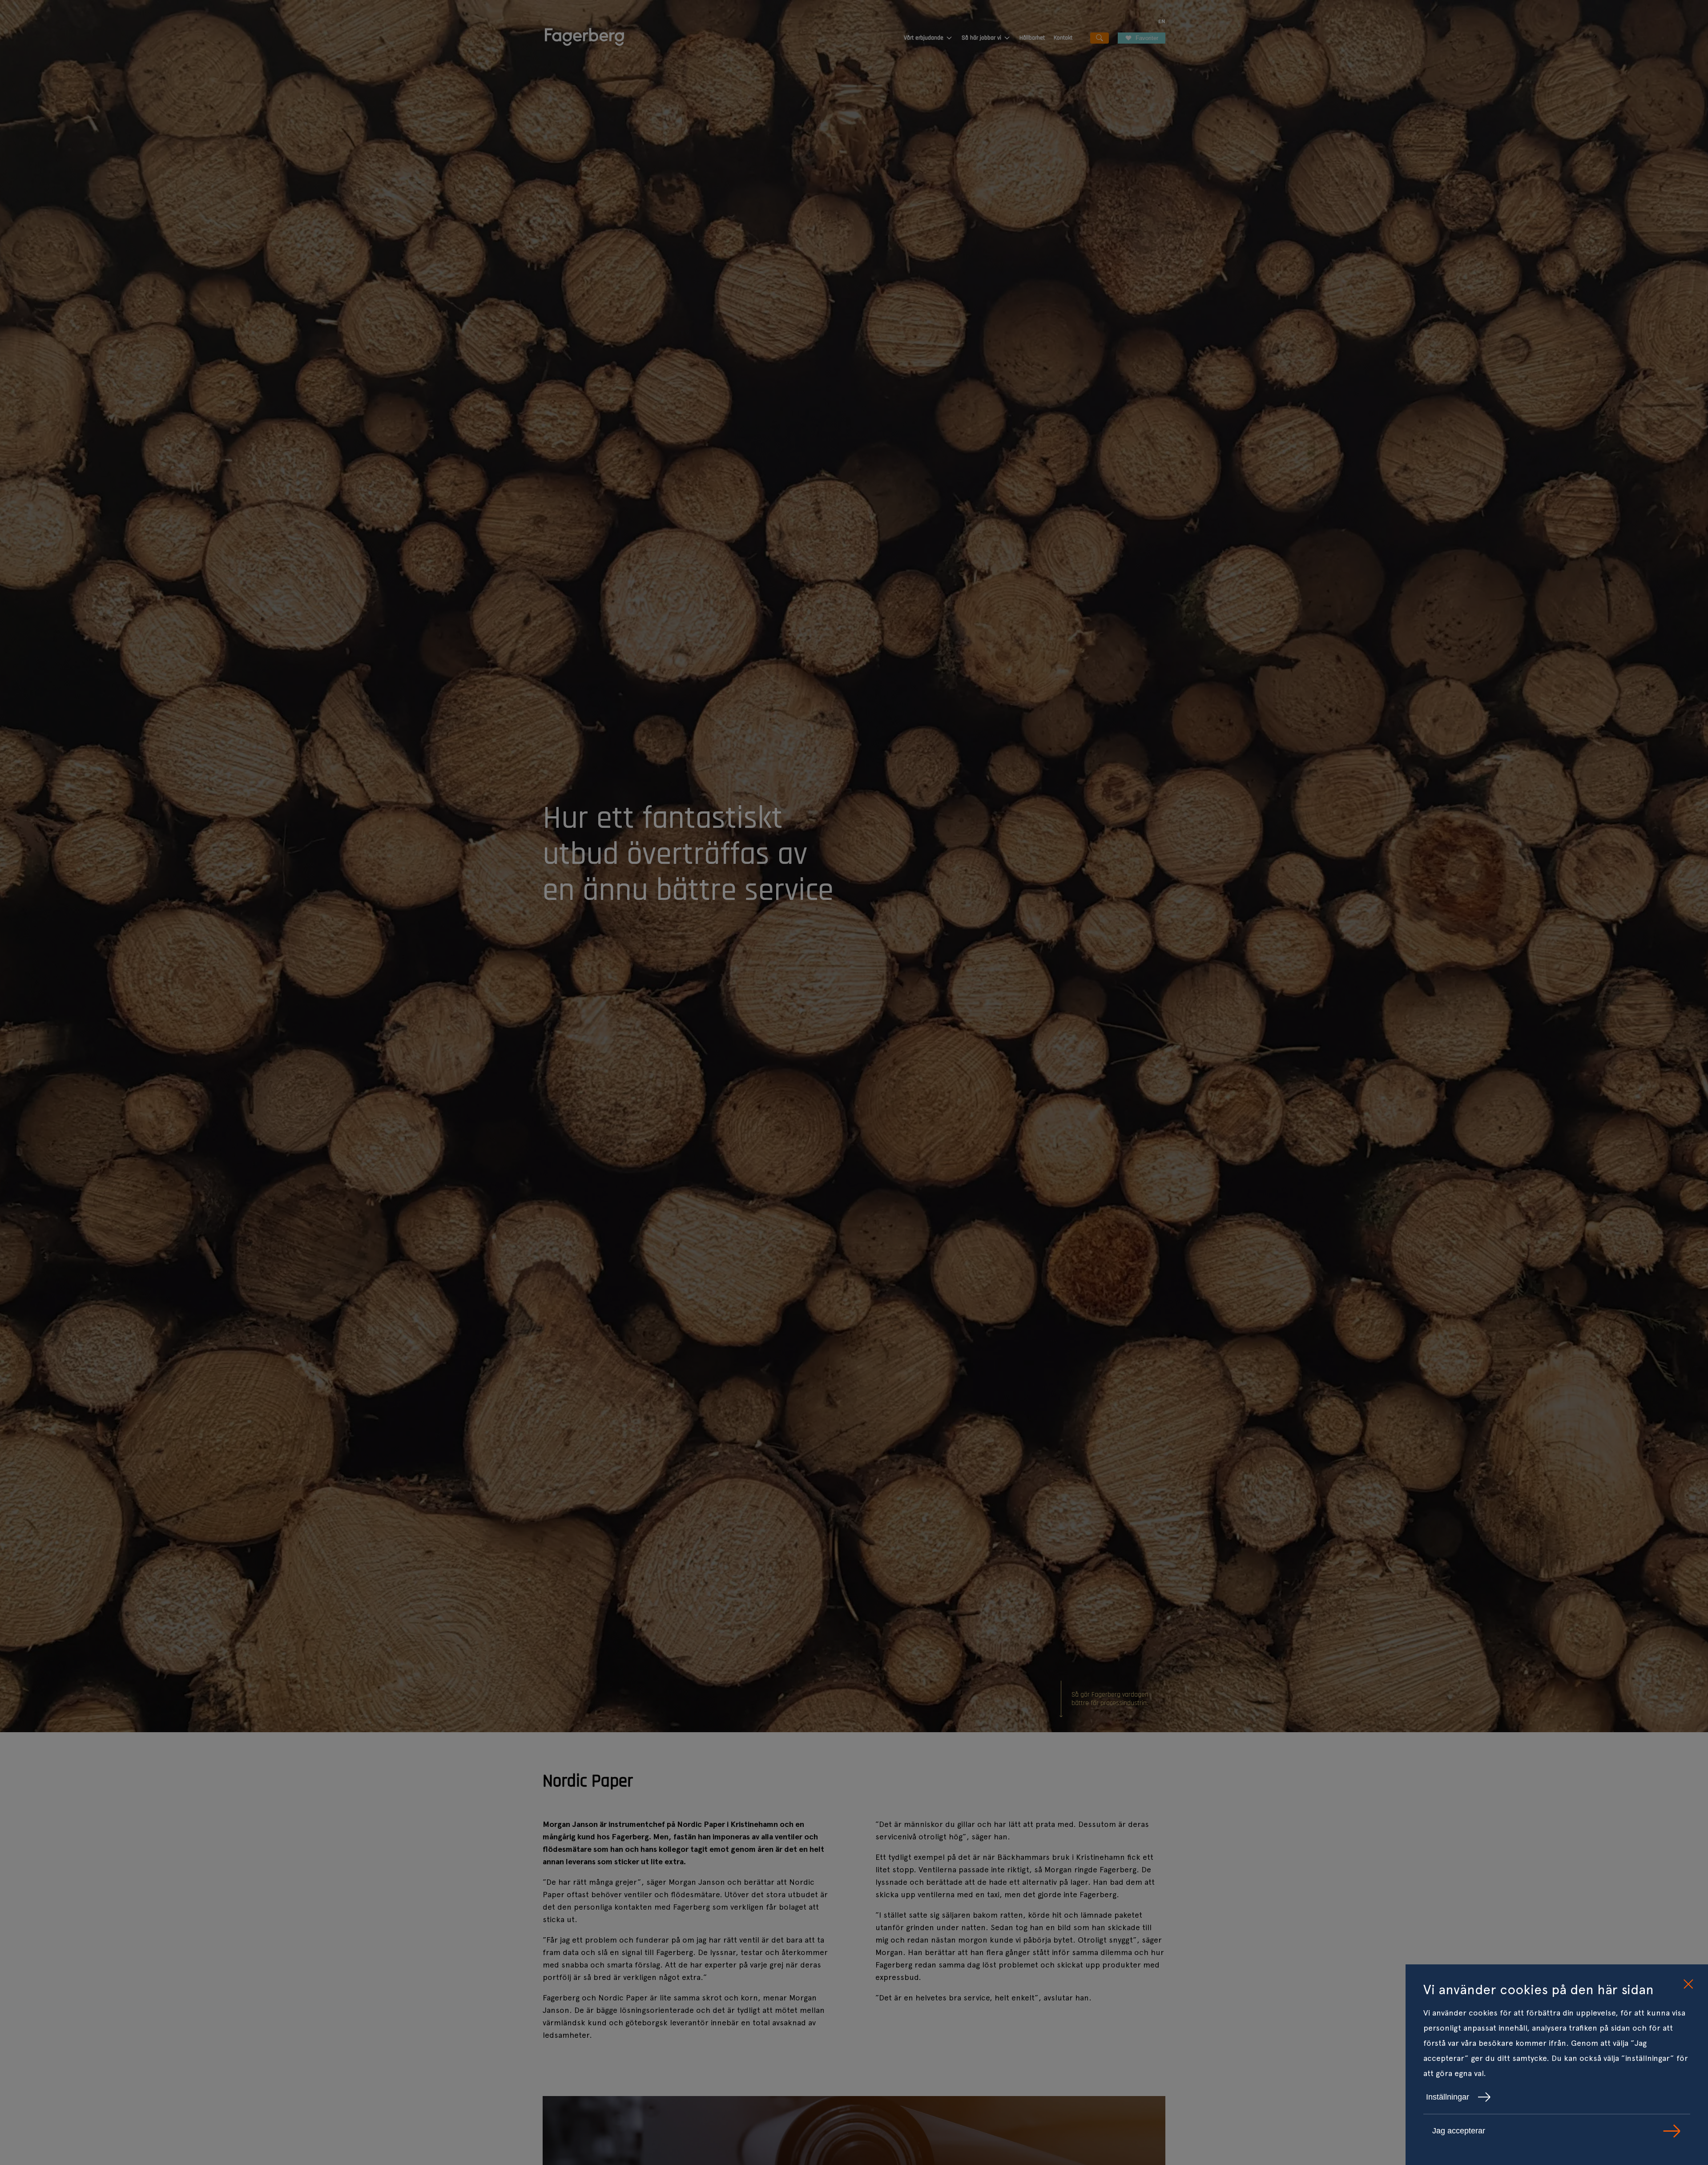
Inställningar (1448, 2097)
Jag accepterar (1459, 2131)
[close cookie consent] (1688, 1984)
